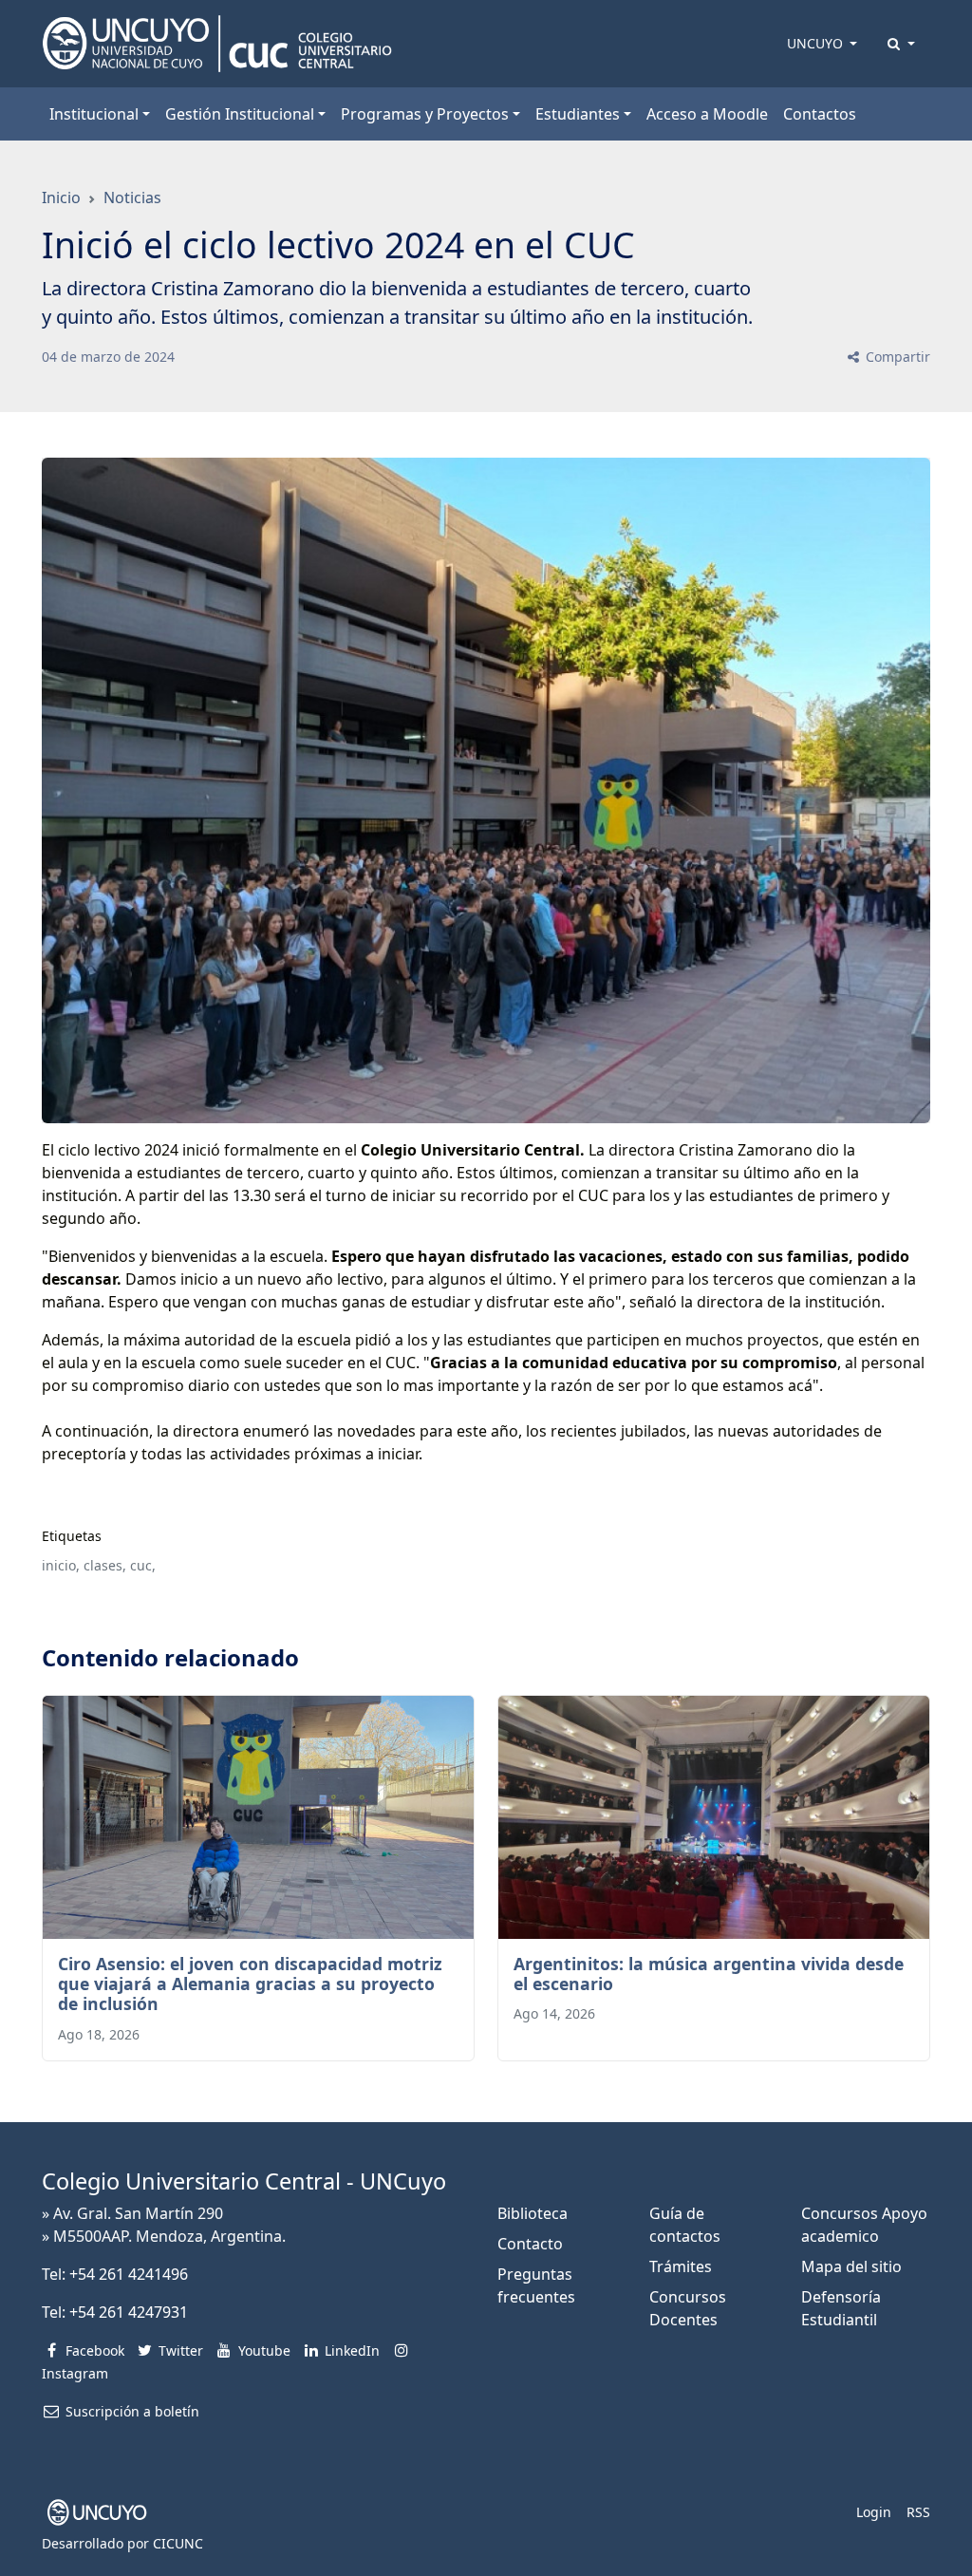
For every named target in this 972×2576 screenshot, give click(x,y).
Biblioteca (533, 2213)
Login (874, 2512)
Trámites (681, 2266)
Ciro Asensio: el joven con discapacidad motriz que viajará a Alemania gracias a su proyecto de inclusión (250, 1984)
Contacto (530, 2244)
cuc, (143, 1565)
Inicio (61, 197)
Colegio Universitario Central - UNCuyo (244, 2181)
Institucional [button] (94, 114)
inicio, (61, 1565)
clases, (105, 1565)
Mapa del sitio (851, 2266)
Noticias (132, 197)
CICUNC (178, 2543)
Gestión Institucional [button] (240, 114)
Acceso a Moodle (707, 114)
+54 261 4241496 (129, 2274)
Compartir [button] (896, 357)
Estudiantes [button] (578, 114)
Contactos (820, 114)
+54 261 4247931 (129, 2312)
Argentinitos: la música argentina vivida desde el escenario (709, 1974)
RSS (918, 2512)
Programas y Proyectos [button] (425, 114)
